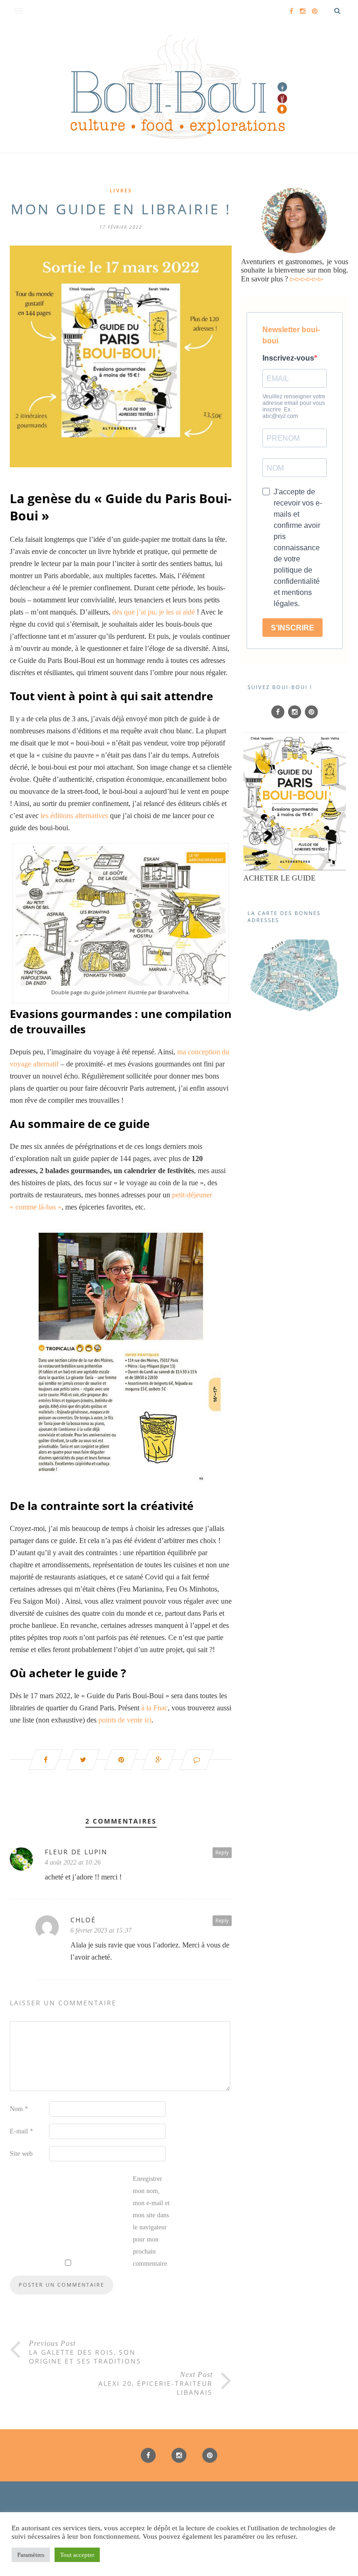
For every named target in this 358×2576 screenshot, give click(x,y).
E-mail (21, 2131)
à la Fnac (155, 1708)
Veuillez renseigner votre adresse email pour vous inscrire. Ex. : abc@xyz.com (294, 406)
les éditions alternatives (74, 816)
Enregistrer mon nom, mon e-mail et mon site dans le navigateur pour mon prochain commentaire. (151, 2221)
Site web (21, 2154)
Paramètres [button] (31, 2555)
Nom (19, 2109)
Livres (121, 190)
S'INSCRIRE (293, 628)
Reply (222, 1852)
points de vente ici (125, 1720)
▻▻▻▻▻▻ (307, 279)
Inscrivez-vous (288, 358)
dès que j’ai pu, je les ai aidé (154, 612)
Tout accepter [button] (77, 2555)
